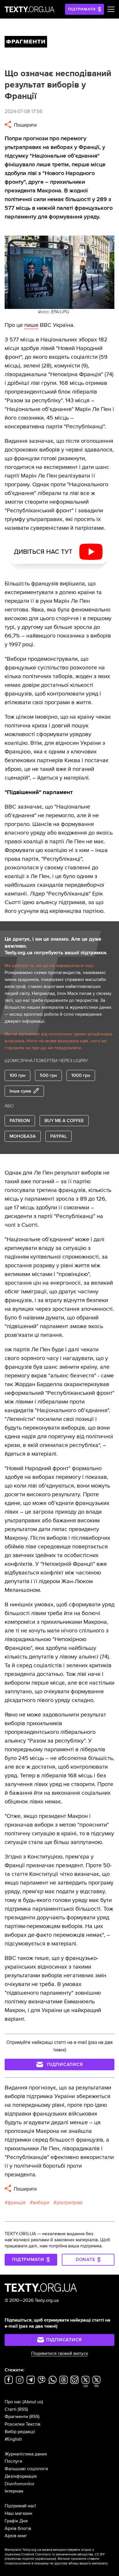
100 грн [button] (17, 1075)
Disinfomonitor (19, 2484)
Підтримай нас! (20, 2506)
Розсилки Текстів (23, 2424)
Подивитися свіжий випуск (60, 2353)
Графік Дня (16, 2521)
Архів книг (16, 2536)
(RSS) (23, 2409)
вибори (41, 2203)
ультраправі (69, 2203)
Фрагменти (16, 2417)
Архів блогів (18, 2528)
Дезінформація (21, 2476)
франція (16, 2203)
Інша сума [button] (20, 1091)
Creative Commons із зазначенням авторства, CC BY (63, 2554)
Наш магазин (18, 2513)
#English (13, 2439)
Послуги (13, 2461)
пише (31, 325)
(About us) (33, 2402)
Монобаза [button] (23, 1136)
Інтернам (14, 2491)
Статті (11, 2409)
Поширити (25, 125)
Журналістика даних (26, 2454)
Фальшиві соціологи (26, 2469)
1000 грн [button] (81, 1075)
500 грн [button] (48, 1075)
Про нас (13, 2402)
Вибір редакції (20, 2432)
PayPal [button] (58, 1136)
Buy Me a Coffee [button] (64, 1121)
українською (45, 2559)
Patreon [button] (20, 1121)
